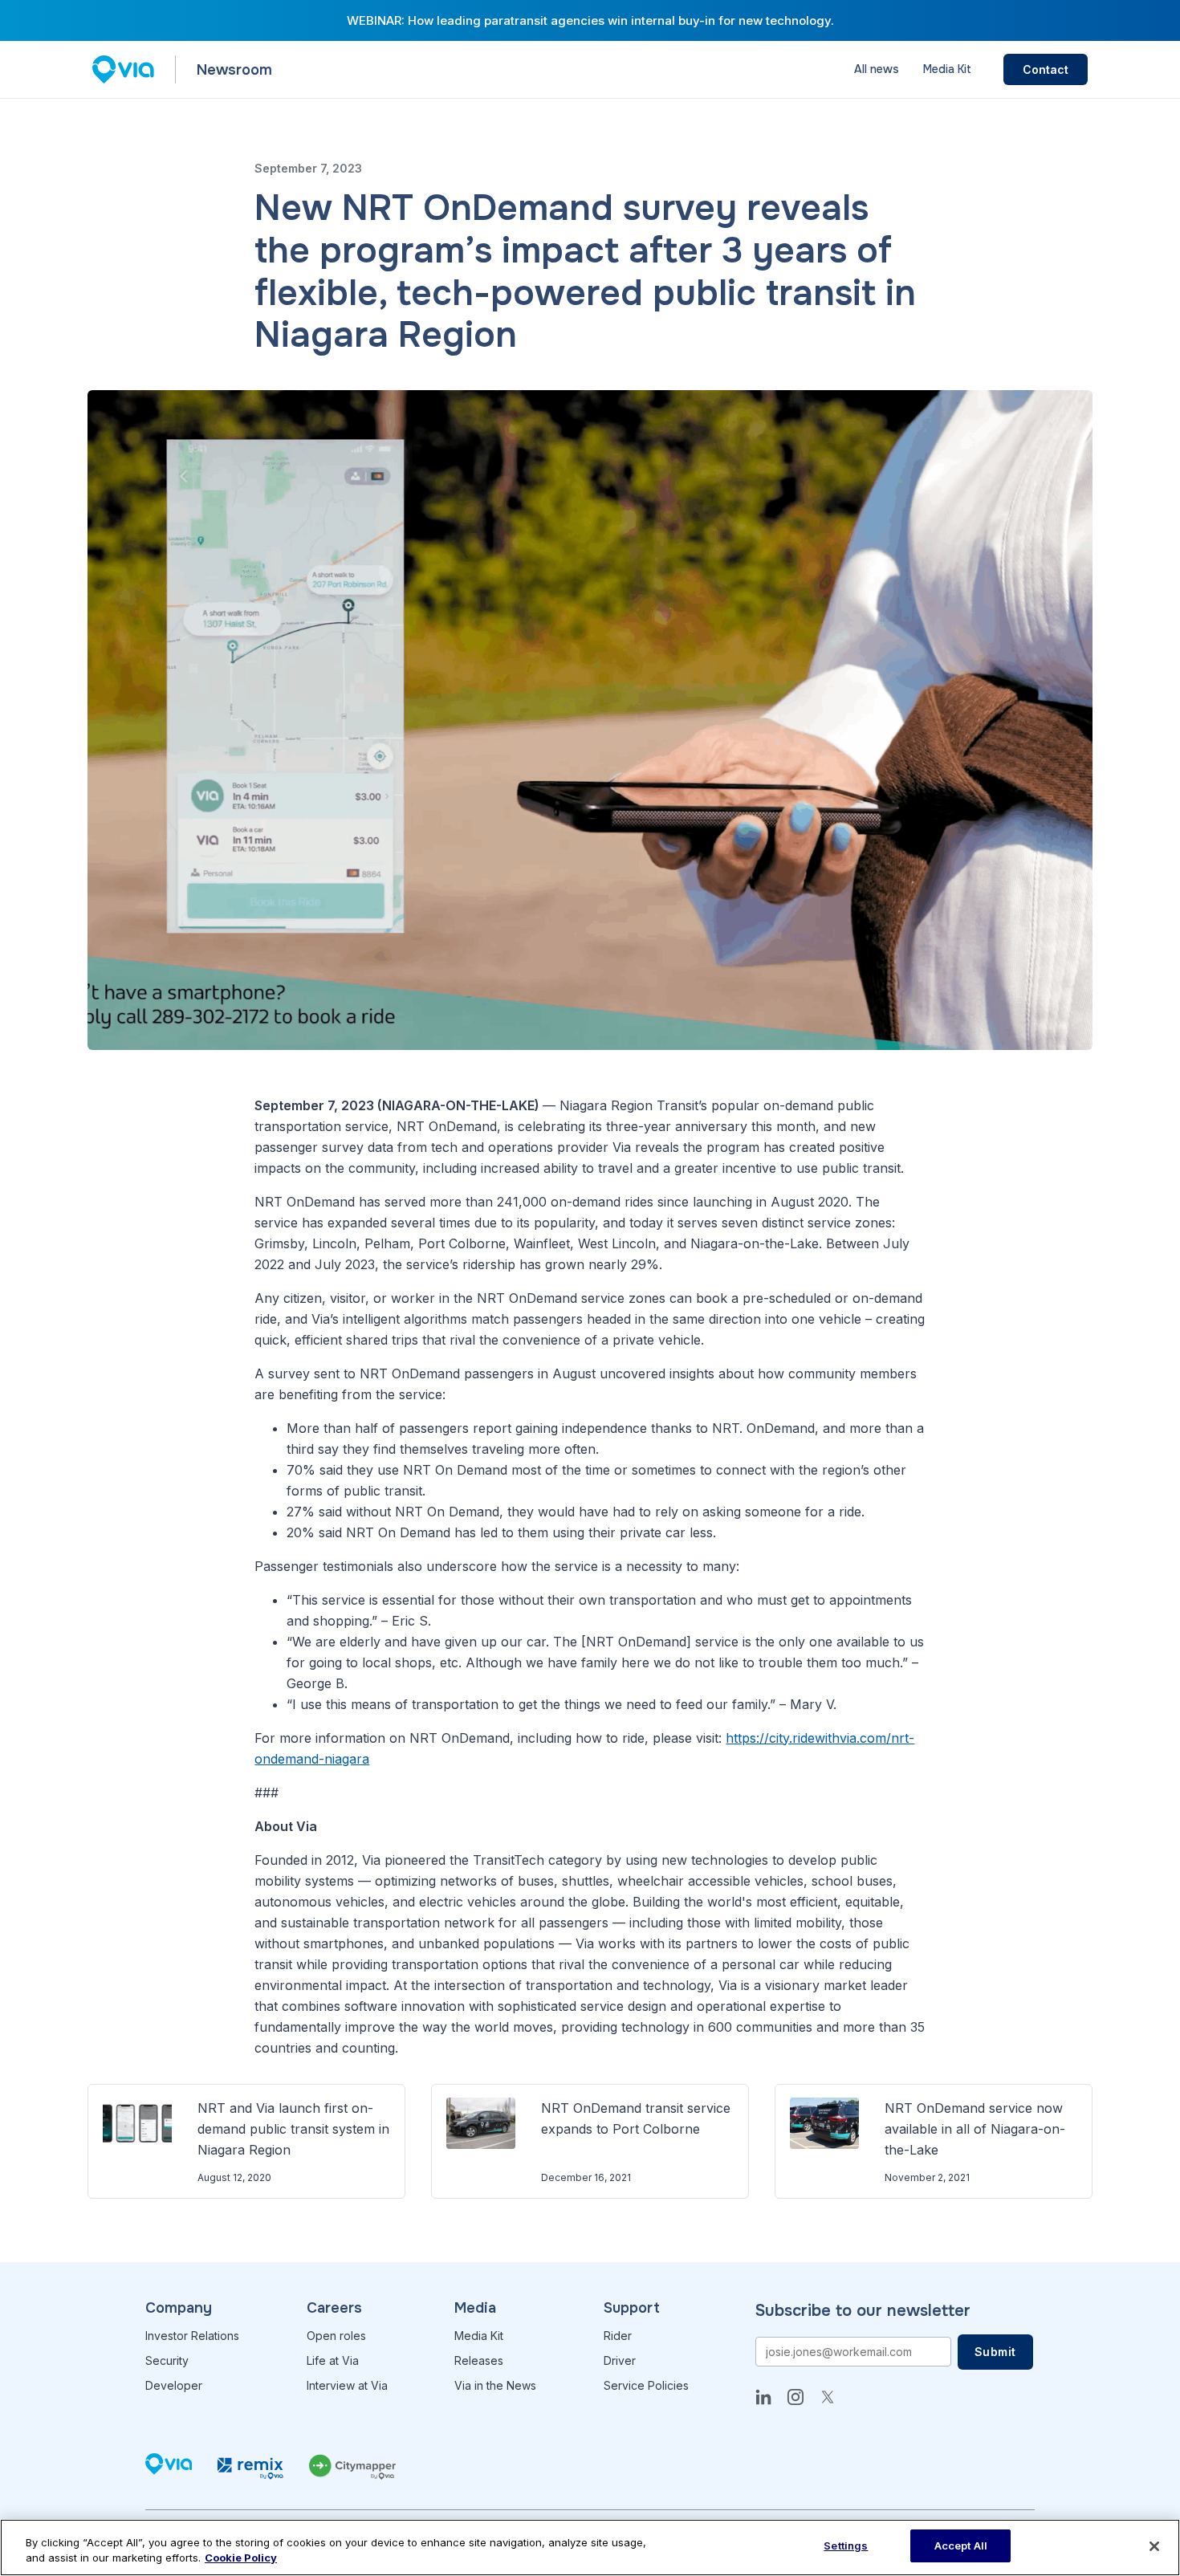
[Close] (1154, 2546)
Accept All (961, 2545)
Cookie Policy (241, 2558)
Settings (846, 2545)
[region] (590, 2548)
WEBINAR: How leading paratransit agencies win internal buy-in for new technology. (590, 20)
